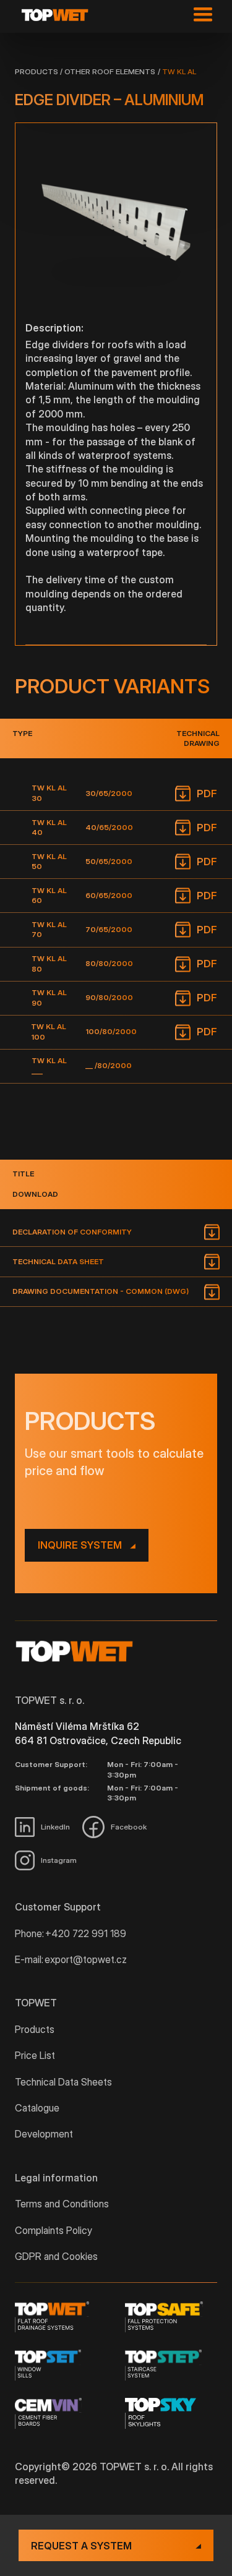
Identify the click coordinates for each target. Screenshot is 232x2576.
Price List (35, 2055)
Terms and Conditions (62, 2204)
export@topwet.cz (86, 1959)
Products (37, 71)
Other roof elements (110, 71)
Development (44, 2134)
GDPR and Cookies (56, 2256)
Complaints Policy (54, 2230)
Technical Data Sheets (63, 2082)
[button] (200, 15)
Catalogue (37, 2108)
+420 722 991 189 (86, 1933)
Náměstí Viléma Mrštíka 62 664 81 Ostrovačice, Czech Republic (98, 1733)
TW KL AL (179, 71)
